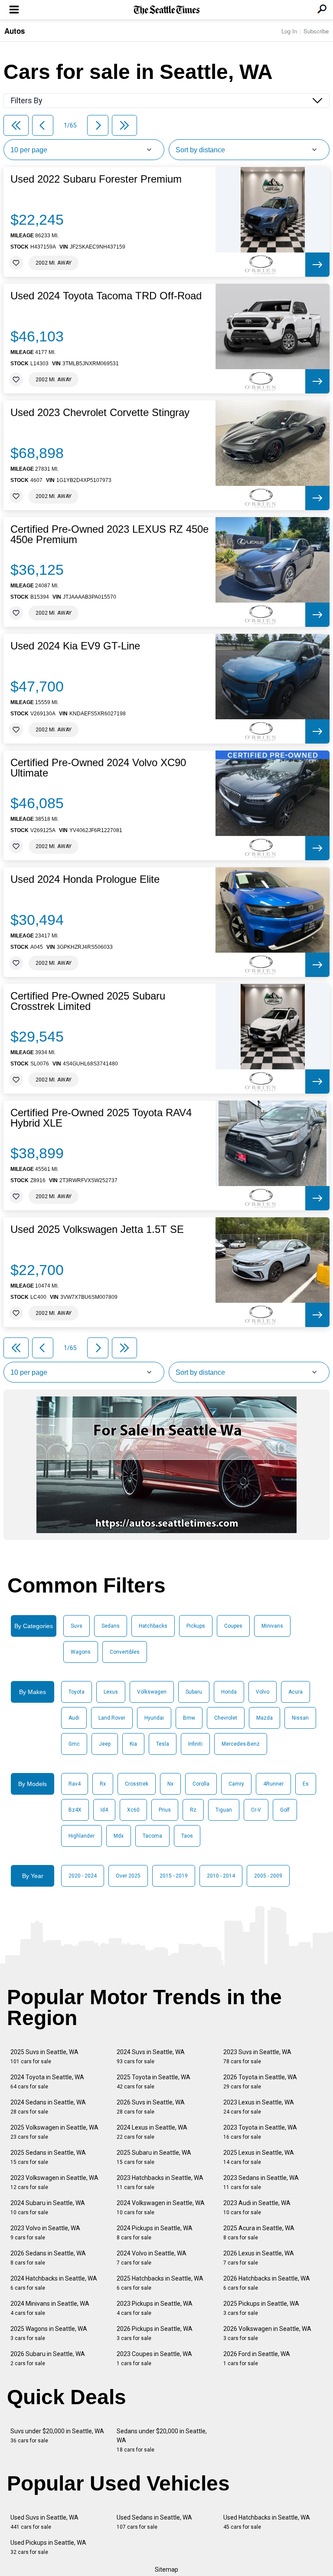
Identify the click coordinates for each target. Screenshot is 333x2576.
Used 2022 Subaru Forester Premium (96, 179)
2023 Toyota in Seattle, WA (260, 2132)
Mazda (264, 1718)
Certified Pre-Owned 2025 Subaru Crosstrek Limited (88, 1001)
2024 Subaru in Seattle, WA (48, 2207)
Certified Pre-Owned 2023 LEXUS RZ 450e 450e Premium (109, 534)
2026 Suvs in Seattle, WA (151, 2107)
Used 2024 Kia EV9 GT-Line (75, 646)
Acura (295, 1692)
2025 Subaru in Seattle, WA (154, 2157)
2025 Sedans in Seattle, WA (48, 2157)
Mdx (119, 1836)
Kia (133, 1744)
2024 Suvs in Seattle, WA (151, 2057)
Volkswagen (152, 1692)
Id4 (104, 1810)
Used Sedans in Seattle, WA (154, 2522)
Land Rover (112, 1718)
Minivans (272, 1626)
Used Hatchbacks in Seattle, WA (267, 2522)
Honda (229, 1692)
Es (306, 1784)
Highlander (82, 1836)
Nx (170, 1784)
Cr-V (256, 1810)
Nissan (300, 1718)
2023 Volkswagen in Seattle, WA (54, 2182)
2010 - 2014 (221, 1876)
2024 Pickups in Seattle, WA (155, 2233)
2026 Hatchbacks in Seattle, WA (267, 2283)
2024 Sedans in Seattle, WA (48, 2107)
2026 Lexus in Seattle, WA (259, 2258)
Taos (187, 1836)
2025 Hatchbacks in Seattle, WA (160, 2283)
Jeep (105, 1744)
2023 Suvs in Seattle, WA (257, 2057)
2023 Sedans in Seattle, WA (261, 2182)
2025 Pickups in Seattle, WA (261, 2308)
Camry (236, 1784)
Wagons (81, 1652)
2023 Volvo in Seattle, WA (45, 2233)
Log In (289, 31)
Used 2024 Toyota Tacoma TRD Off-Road (106, 296)
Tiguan (224, 1810)
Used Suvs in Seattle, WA (44, 2522)
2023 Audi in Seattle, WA (257, 2207)
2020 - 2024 (83, 1876)
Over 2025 (128, 1876)
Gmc (74, 1744)
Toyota (77, 1692)
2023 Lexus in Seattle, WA (259, 2107)
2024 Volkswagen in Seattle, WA (161, 2207)
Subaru (194, 1692)
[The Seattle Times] (167, 10)
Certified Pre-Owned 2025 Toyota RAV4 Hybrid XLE (101, 1118)
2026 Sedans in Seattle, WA (48, 2258)
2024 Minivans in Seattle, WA (50, 2308)
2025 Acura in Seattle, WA (259, 2233)
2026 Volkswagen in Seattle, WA (267, 2333)
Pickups (196, 1626)
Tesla (163, 1744)
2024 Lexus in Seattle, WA (152, 2132)
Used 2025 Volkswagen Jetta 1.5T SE (97, 1229)
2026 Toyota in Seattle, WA (260, 2082)
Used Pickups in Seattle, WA (48, 2547)
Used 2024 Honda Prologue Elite (85, 879)
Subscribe (316, 31)
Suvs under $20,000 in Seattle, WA (57, 2436)
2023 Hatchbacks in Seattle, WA (160, 2182)
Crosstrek (137, 1784)
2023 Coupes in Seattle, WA (154, 2358)
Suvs (77, 1626)
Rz (193, 1810)
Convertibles (125, 1652)
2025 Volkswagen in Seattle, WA (54, 2132)
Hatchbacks (153, 1626)
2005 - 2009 (268, 1876)
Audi (74, 1718)
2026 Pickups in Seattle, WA (155, 2333)
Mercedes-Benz (241, 1744)
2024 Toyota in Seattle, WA (47, 2082)
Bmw (189, 1718)
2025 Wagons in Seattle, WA (49, 2333)
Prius (165, 1810)
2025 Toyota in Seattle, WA (153, 2082)
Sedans (111, 1626)
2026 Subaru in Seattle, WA (48, 2358)
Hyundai (154, 1718)
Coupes (233, 1626)
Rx (103, 1784)
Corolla (201, 1784)
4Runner (273, 1784)
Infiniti (195, 1744)
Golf (285, 1810)
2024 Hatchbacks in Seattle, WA (54, 2283)
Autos (15, 31)
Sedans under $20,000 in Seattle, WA (162, 2440)
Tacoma (152, 1836)
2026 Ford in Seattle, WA (257, 2358)
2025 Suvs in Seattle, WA (44, 2057)
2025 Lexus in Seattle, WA (259, 2157)
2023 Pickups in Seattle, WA (155, 2308)
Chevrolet (226, 1718)
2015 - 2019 (174, 1876)
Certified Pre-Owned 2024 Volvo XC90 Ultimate (98, 768)
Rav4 (75, 1784)
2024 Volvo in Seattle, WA (152, 2258)
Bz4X (75, 1810)
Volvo (263, 1692)
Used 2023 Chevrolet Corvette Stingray (100, 413)
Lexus (111, 1692)
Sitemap (166, 2569)
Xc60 (133, 1810)
